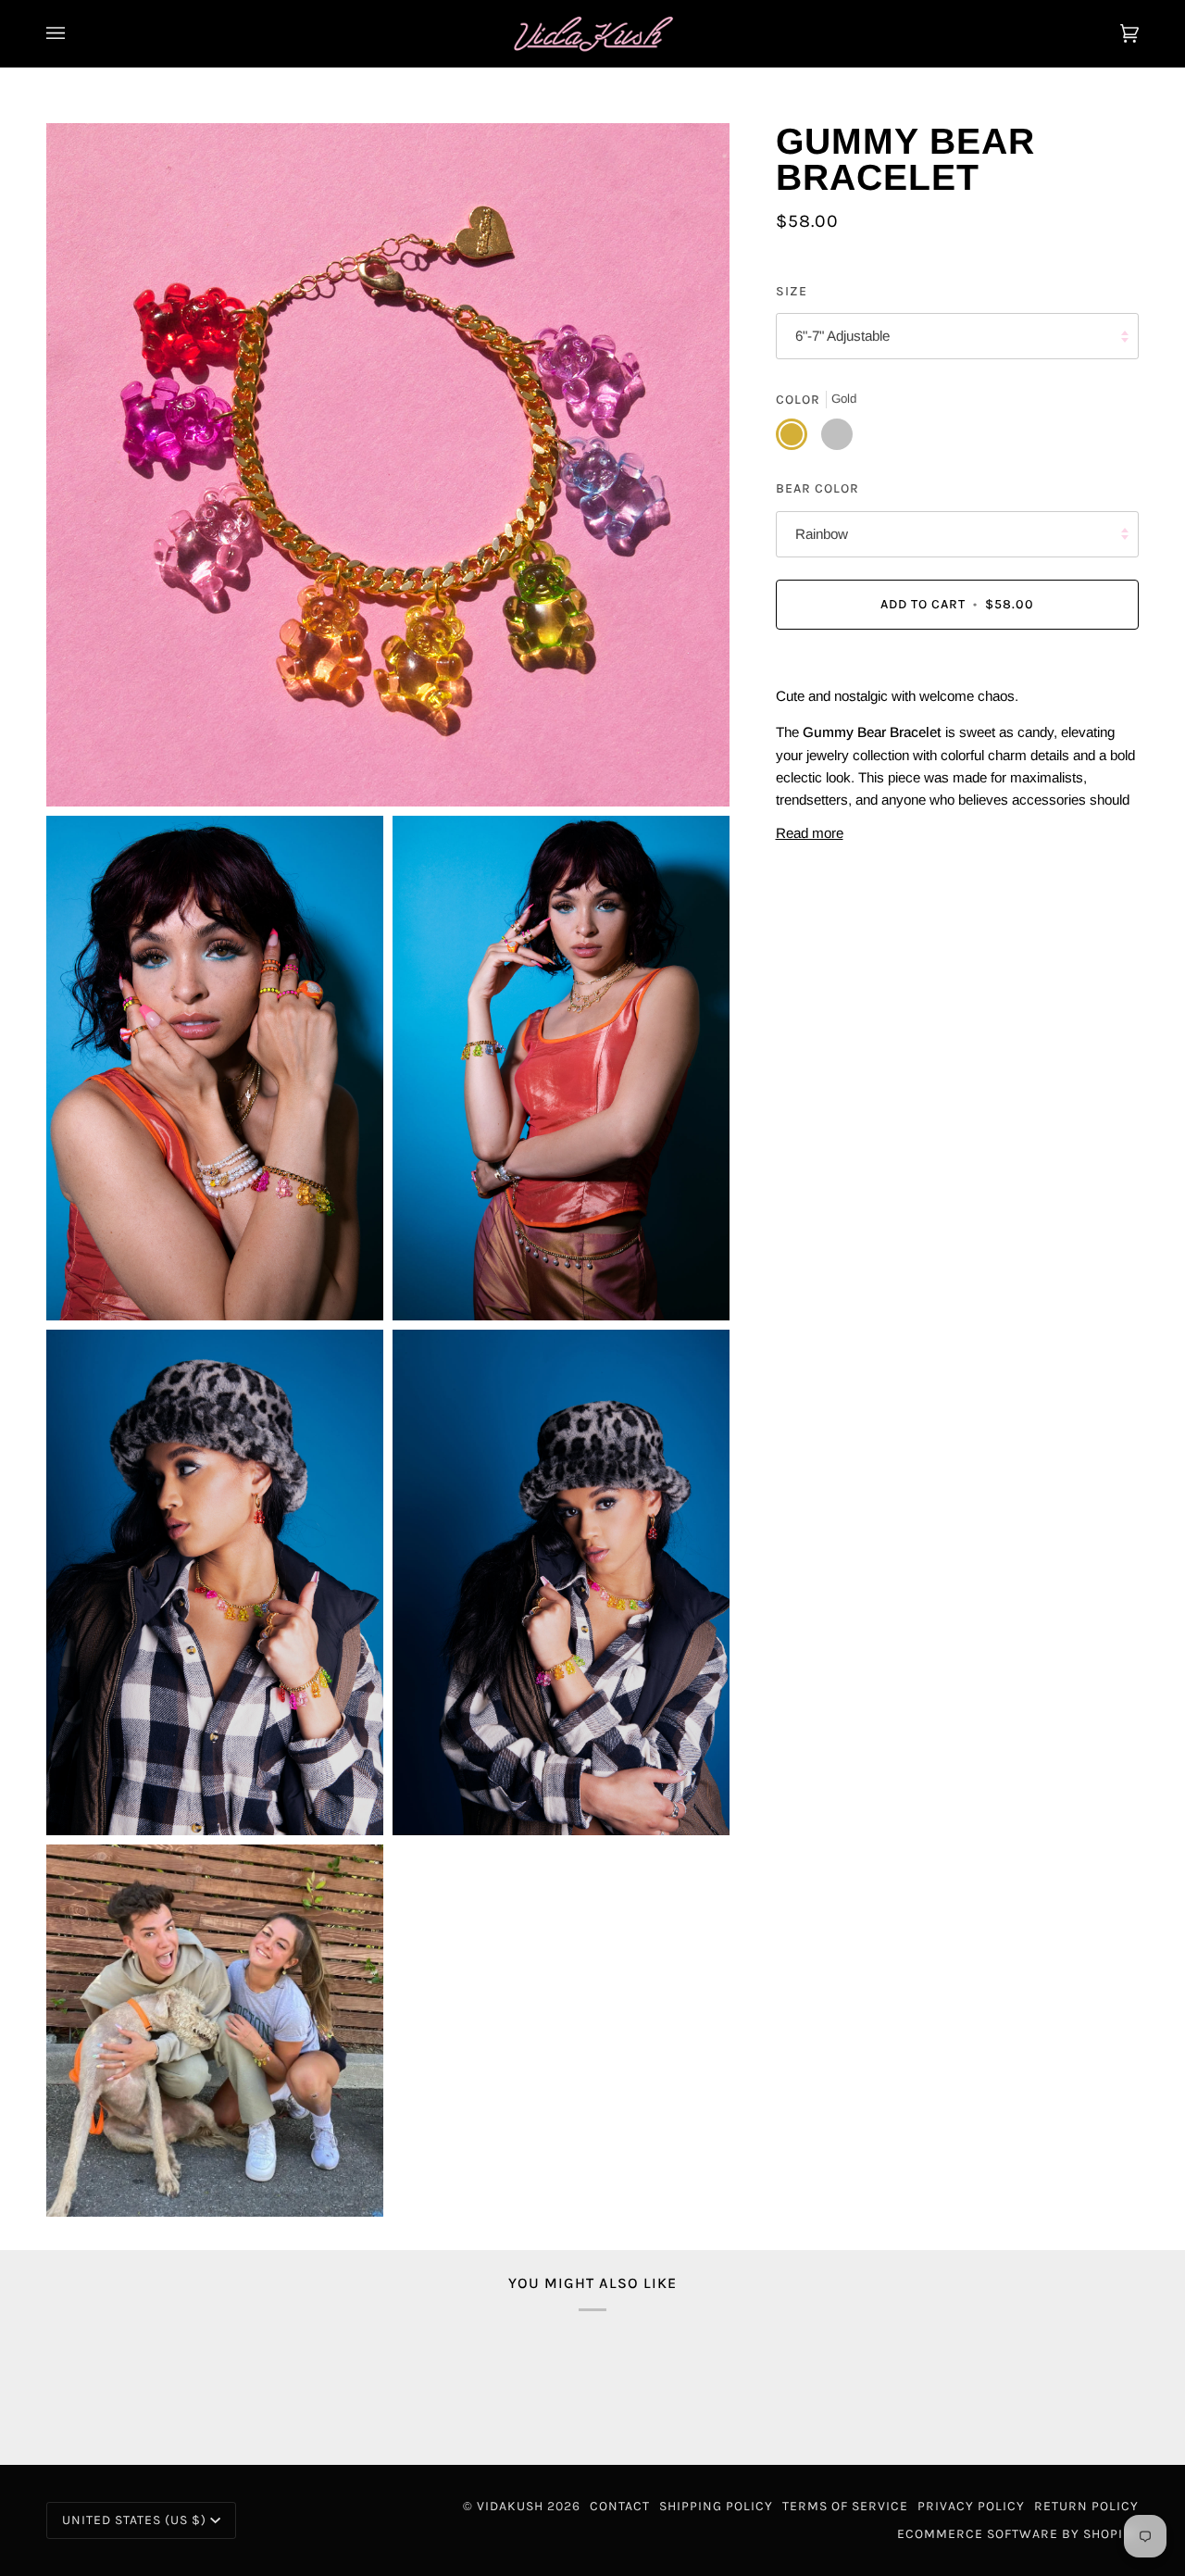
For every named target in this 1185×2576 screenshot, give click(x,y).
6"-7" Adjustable (842, 337)
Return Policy (1086, 2506)
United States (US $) (134, 2520)
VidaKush (510, 2506)
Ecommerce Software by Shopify (1018, 2534)
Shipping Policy (716, 2506)
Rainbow (822, 534)
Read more (810, 833)
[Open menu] (74, 33)
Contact (620, 2506)
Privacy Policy (971, 2506)
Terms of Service (845, 2506)
